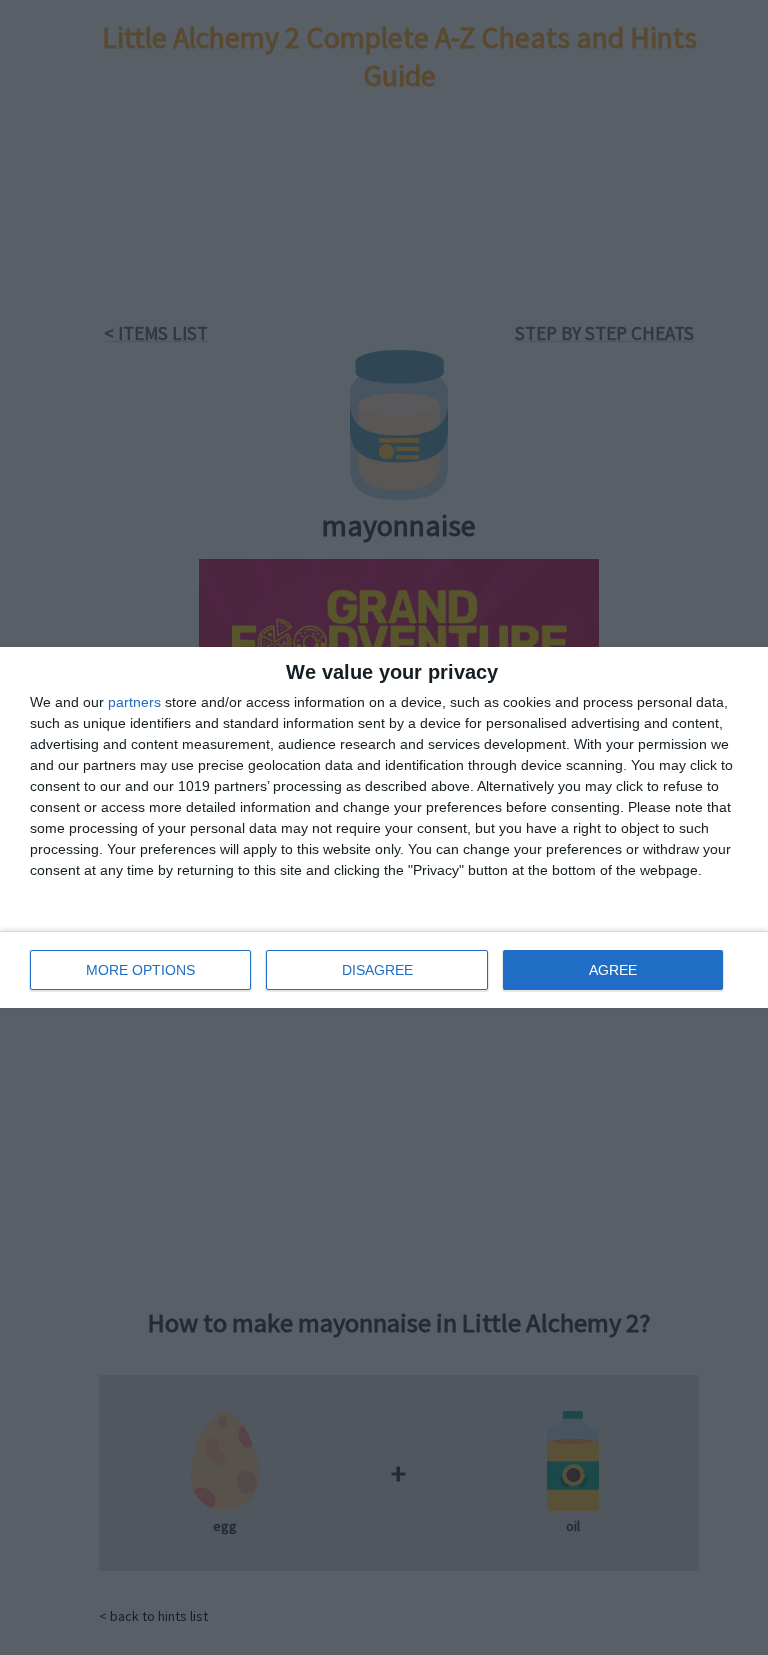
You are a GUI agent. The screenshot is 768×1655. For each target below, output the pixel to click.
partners (134, 702)
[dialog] (384, 827)
